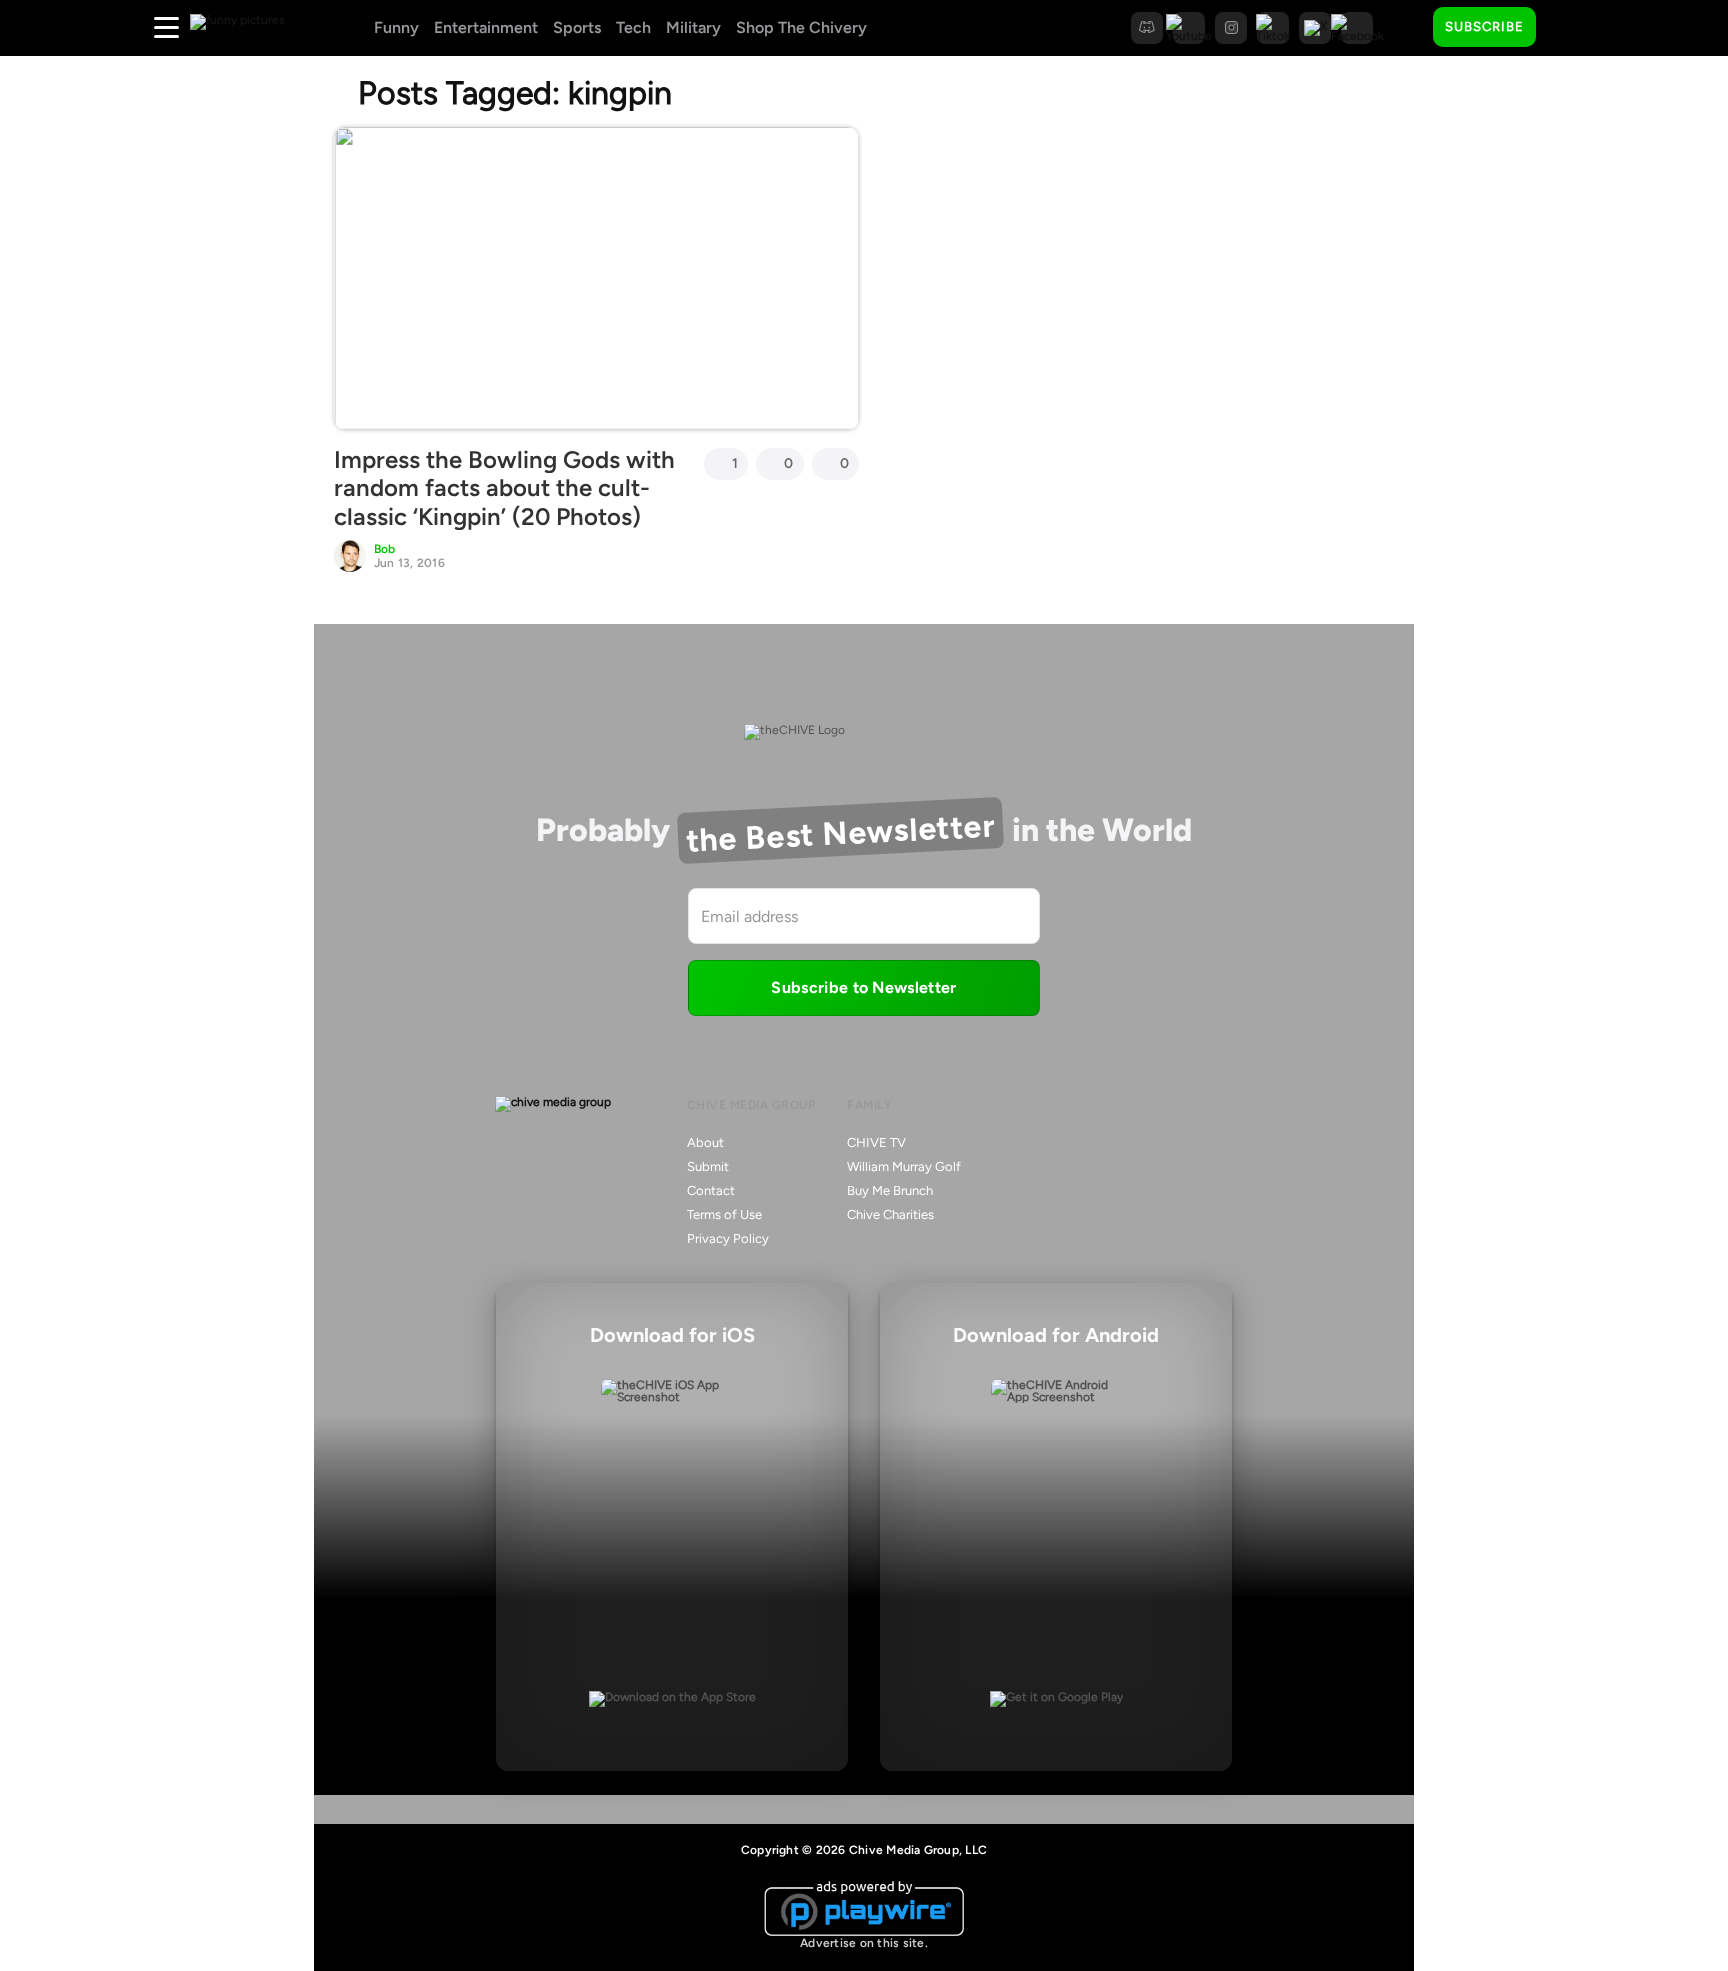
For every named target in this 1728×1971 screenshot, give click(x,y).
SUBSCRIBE (1484, 26)
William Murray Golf (904, 1166)
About (705, 1142)
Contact (711, 1190)
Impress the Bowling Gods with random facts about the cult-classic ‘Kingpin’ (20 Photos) (504, 488)
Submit (708, 1166)
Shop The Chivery (801, 27)
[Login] (1569, 28)
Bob (385, 549)
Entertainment (486, 27)
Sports (577, 27)
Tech (633, 27)
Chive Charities (890, 1214)
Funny (396, 27)
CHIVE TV (876, 1142)
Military (693, 27)
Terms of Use (724, 1214)
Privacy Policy (728, 1238)
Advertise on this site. (864, 1943)
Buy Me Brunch (890, 1190)
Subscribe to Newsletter (863, 987)
